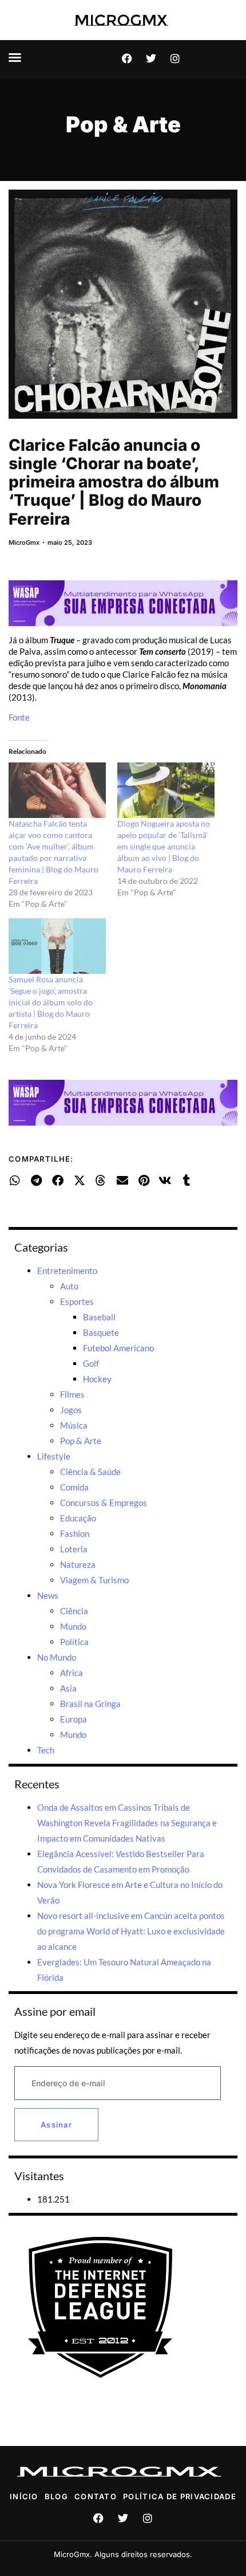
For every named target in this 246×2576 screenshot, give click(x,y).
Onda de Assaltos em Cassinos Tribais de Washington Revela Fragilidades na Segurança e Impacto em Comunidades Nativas (127, 1823)
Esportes (77, 1301)
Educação (78, 1518)
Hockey (97, 1379)
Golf (91, 1363)
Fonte (19, 717)
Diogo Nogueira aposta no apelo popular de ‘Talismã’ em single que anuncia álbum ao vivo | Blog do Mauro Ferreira (164, 846)
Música (74, 1425)
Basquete (101, 1332)
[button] (15, 57)
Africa (72, 1673)
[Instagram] (175, 58)
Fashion (75, 1533)
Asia (68, 1688)
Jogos (71, 1410)
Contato (96, 2496)
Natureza (78, 1564)
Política (74, 1642)
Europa (74, 1719)
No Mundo (57, 1657)
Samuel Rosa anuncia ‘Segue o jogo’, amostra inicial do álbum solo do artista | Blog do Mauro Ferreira (51, 1002)
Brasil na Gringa (90, 1704)
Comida (74, 1487)
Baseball (99, 1317)
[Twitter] (151, 58)
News (48, 1595)
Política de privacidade (180, 2496)
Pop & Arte (123, 124)
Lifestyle (54, 1456)
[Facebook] (127, 58)
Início (24, 2496)
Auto (69, 1286)
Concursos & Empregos (104, 1503)
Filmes (72, 1394)
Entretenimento (67, 1271)
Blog (56, 2496)
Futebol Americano (118, 1348)
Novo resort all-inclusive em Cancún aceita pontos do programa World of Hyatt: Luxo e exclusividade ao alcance (131, 1931)
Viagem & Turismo (94, 1580)
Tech (46, 1750)
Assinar (56, 2125)
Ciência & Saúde (90, 1472)
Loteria (74, 1549)
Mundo (73, 1626)
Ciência (74, 1611)
